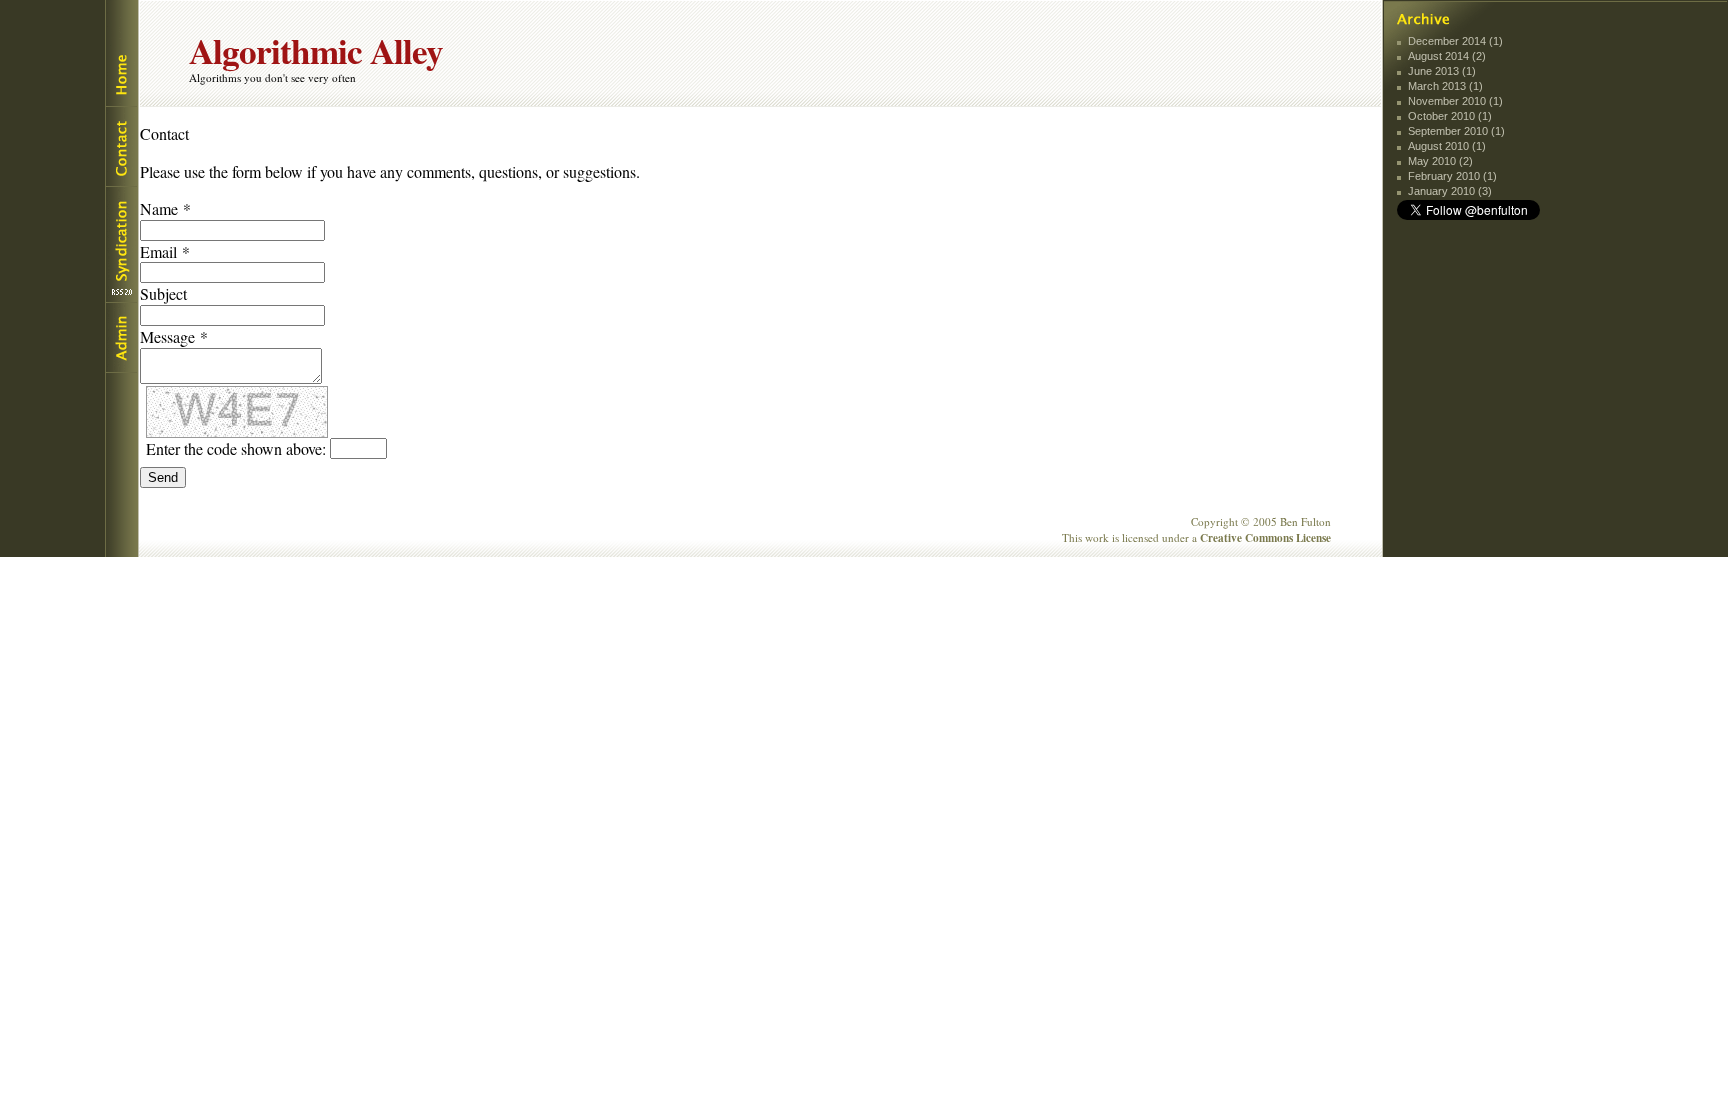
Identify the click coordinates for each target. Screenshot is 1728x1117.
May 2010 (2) (1440, 161)
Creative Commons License (1265, 537)
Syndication (120, 244)
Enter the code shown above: (236, 448)
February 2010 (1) (1452, 176)
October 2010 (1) (1450, 116)
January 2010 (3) (1450, 191)
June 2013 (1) (1442, 71)
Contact (120, 146)
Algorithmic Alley (316, 50)
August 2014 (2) (1447, 56)
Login (120, 338)
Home (120, 53)
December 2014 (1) (1455, 41)
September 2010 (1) (1456, 131)
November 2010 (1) (1455, 101)
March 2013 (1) (1445, 86)
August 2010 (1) (1447, 146)
